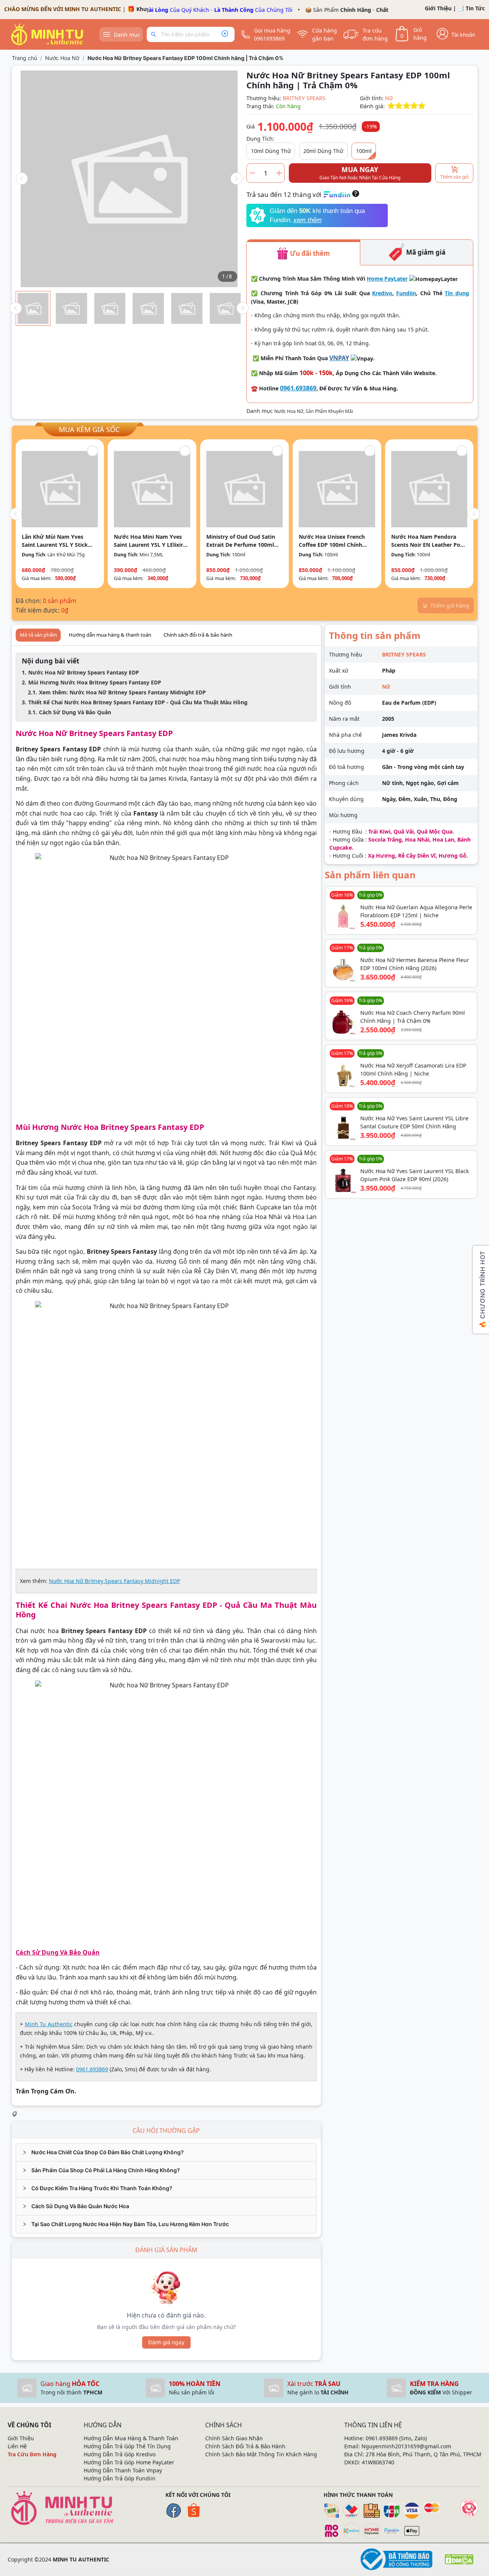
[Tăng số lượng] (279, 173)
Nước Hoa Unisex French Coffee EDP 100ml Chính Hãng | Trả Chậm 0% (332, 541)
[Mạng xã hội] (469, 2508)
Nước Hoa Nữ (62, 58)
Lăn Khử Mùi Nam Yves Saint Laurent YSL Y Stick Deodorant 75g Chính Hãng (58, 541)
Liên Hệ (17, 2446)
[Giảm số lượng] (252, 173)
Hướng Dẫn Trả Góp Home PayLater (129, 2462)
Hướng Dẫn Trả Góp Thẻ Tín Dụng (127, 2446)
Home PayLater (387, 279)
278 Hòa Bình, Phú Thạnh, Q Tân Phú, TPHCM (423, 2454)
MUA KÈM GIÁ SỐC (89, 429)
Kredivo (382, 293)
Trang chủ (24, 58)
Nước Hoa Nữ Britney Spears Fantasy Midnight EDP (114, 1581)
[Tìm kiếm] (155, 34)
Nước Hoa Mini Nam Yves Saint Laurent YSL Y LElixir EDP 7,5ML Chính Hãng (148, 541)
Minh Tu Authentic (49, 2024)
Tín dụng (457, 293)
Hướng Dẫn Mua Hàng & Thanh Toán (131, 2438)
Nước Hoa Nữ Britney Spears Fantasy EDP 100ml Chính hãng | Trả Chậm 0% (185, 58)
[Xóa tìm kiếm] (225, 34)
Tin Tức (475, 8)
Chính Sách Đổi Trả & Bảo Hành (245, 2446)
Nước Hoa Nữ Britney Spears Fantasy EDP (84, 672)
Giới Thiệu (438, 8)
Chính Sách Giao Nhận (234, 2438)
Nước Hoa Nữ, (290, 411)
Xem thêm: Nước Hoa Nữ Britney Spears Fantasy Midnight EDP (122, 692)
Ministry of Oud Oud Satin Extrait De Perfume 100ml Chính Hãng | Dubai (241, 541)
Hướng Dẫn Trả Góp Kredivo (120, 2454)
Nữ (389, 98)
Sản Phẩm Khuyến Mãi (329, 411)
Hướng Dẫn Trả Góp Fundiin (120, 2478)
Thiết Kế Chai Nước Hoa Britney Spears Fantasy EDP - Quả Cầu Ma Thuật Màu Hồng (138, 702)
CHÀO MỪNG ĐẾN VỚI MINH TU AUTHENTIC (63, 9)
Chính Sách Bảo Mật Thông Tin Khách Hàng (261, 2454)
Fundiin (406, 293)
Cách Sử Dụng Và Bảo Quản (75, 712)
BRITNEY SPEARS (304, 98)
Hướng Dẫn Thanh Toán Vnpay (123, 2470)
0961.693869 (298, 388)
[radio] (391, 106)
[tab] (166, 2152)
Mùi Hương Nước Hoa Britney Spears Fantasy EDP (95, 682)
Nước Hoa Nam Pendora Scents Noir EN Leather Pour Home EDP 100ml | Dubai (429, 541)
